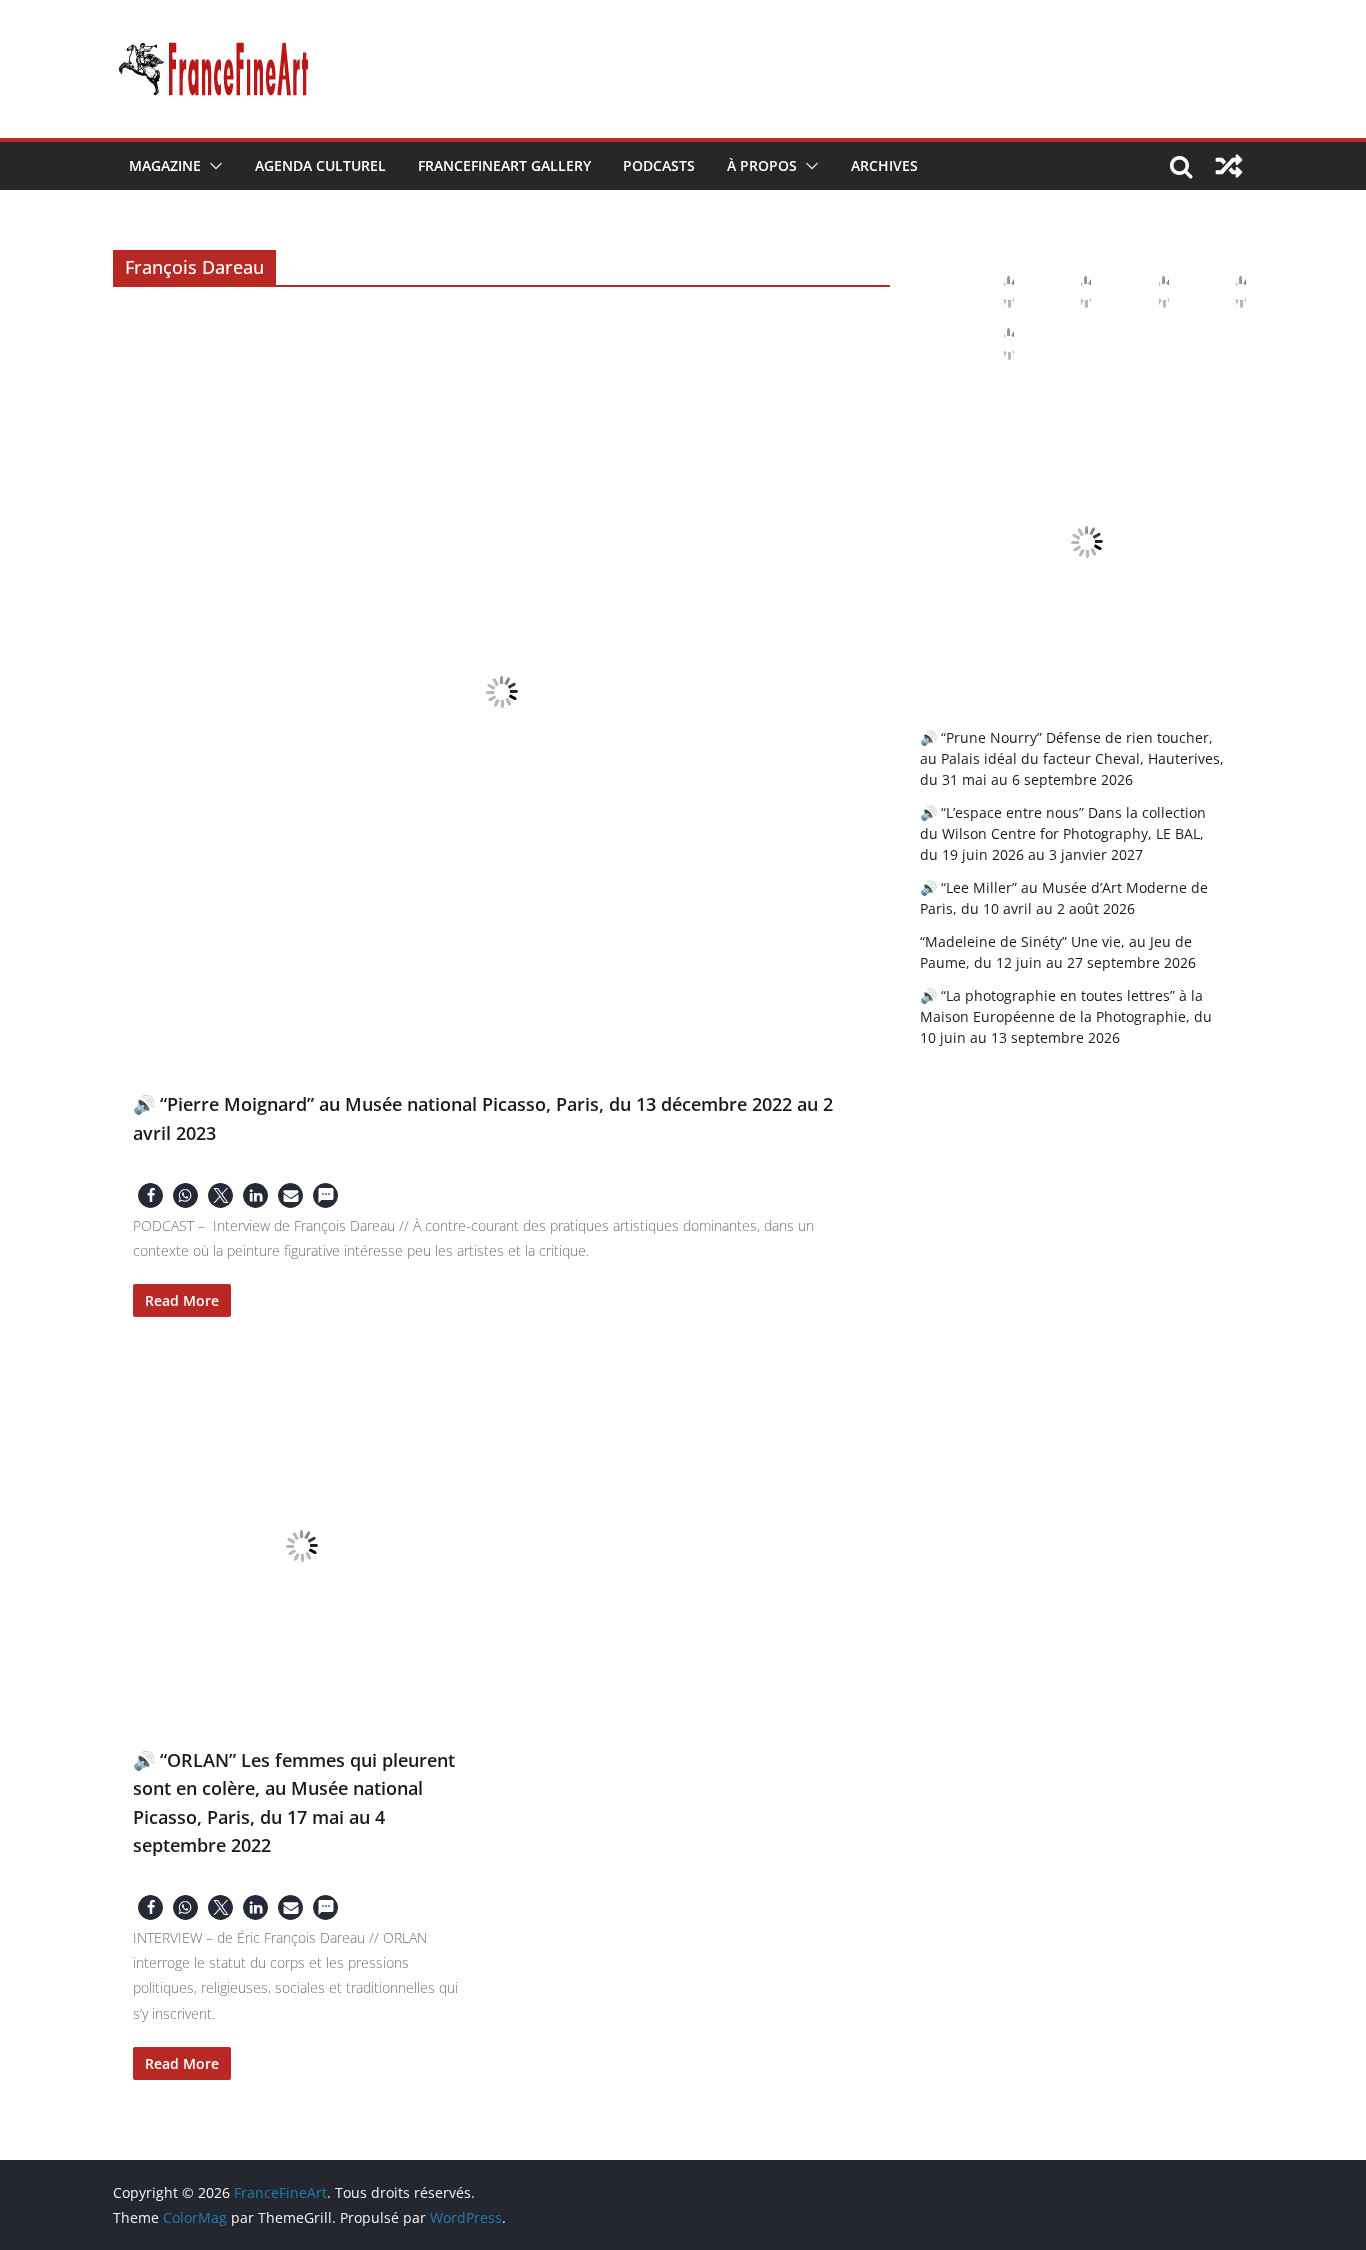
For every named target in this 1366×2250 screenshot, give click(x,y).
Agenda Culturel (320, 165)
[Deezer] (1225, 292)
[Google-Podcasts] (1070, 292)
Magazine (165, 165)
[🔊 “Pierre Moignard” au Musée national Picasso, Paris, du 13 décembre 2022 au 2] (501, 691)
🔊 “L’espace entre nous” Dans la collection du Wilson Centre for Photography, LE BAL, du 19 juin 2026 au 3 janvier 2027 (1063, 833)
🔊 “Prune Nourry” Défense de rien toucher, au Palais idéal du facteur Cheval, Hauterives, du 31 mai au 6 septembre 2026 (1072, 758)
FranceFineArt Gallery (504, 165)
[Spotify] (993, 344)
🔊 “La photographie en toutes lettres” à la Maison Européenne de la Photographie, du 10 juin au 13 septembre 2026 (1066, 1016)
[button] (212, 166)
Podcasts (659, 165)
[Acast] (1148, 292)
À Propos (762, 165)
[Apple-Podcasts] (993, 292)
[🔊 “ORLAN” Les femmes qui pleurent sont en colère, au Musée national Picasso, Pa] (302, 1546)
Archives (884, 165)
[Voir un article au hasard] (1229, 166)
